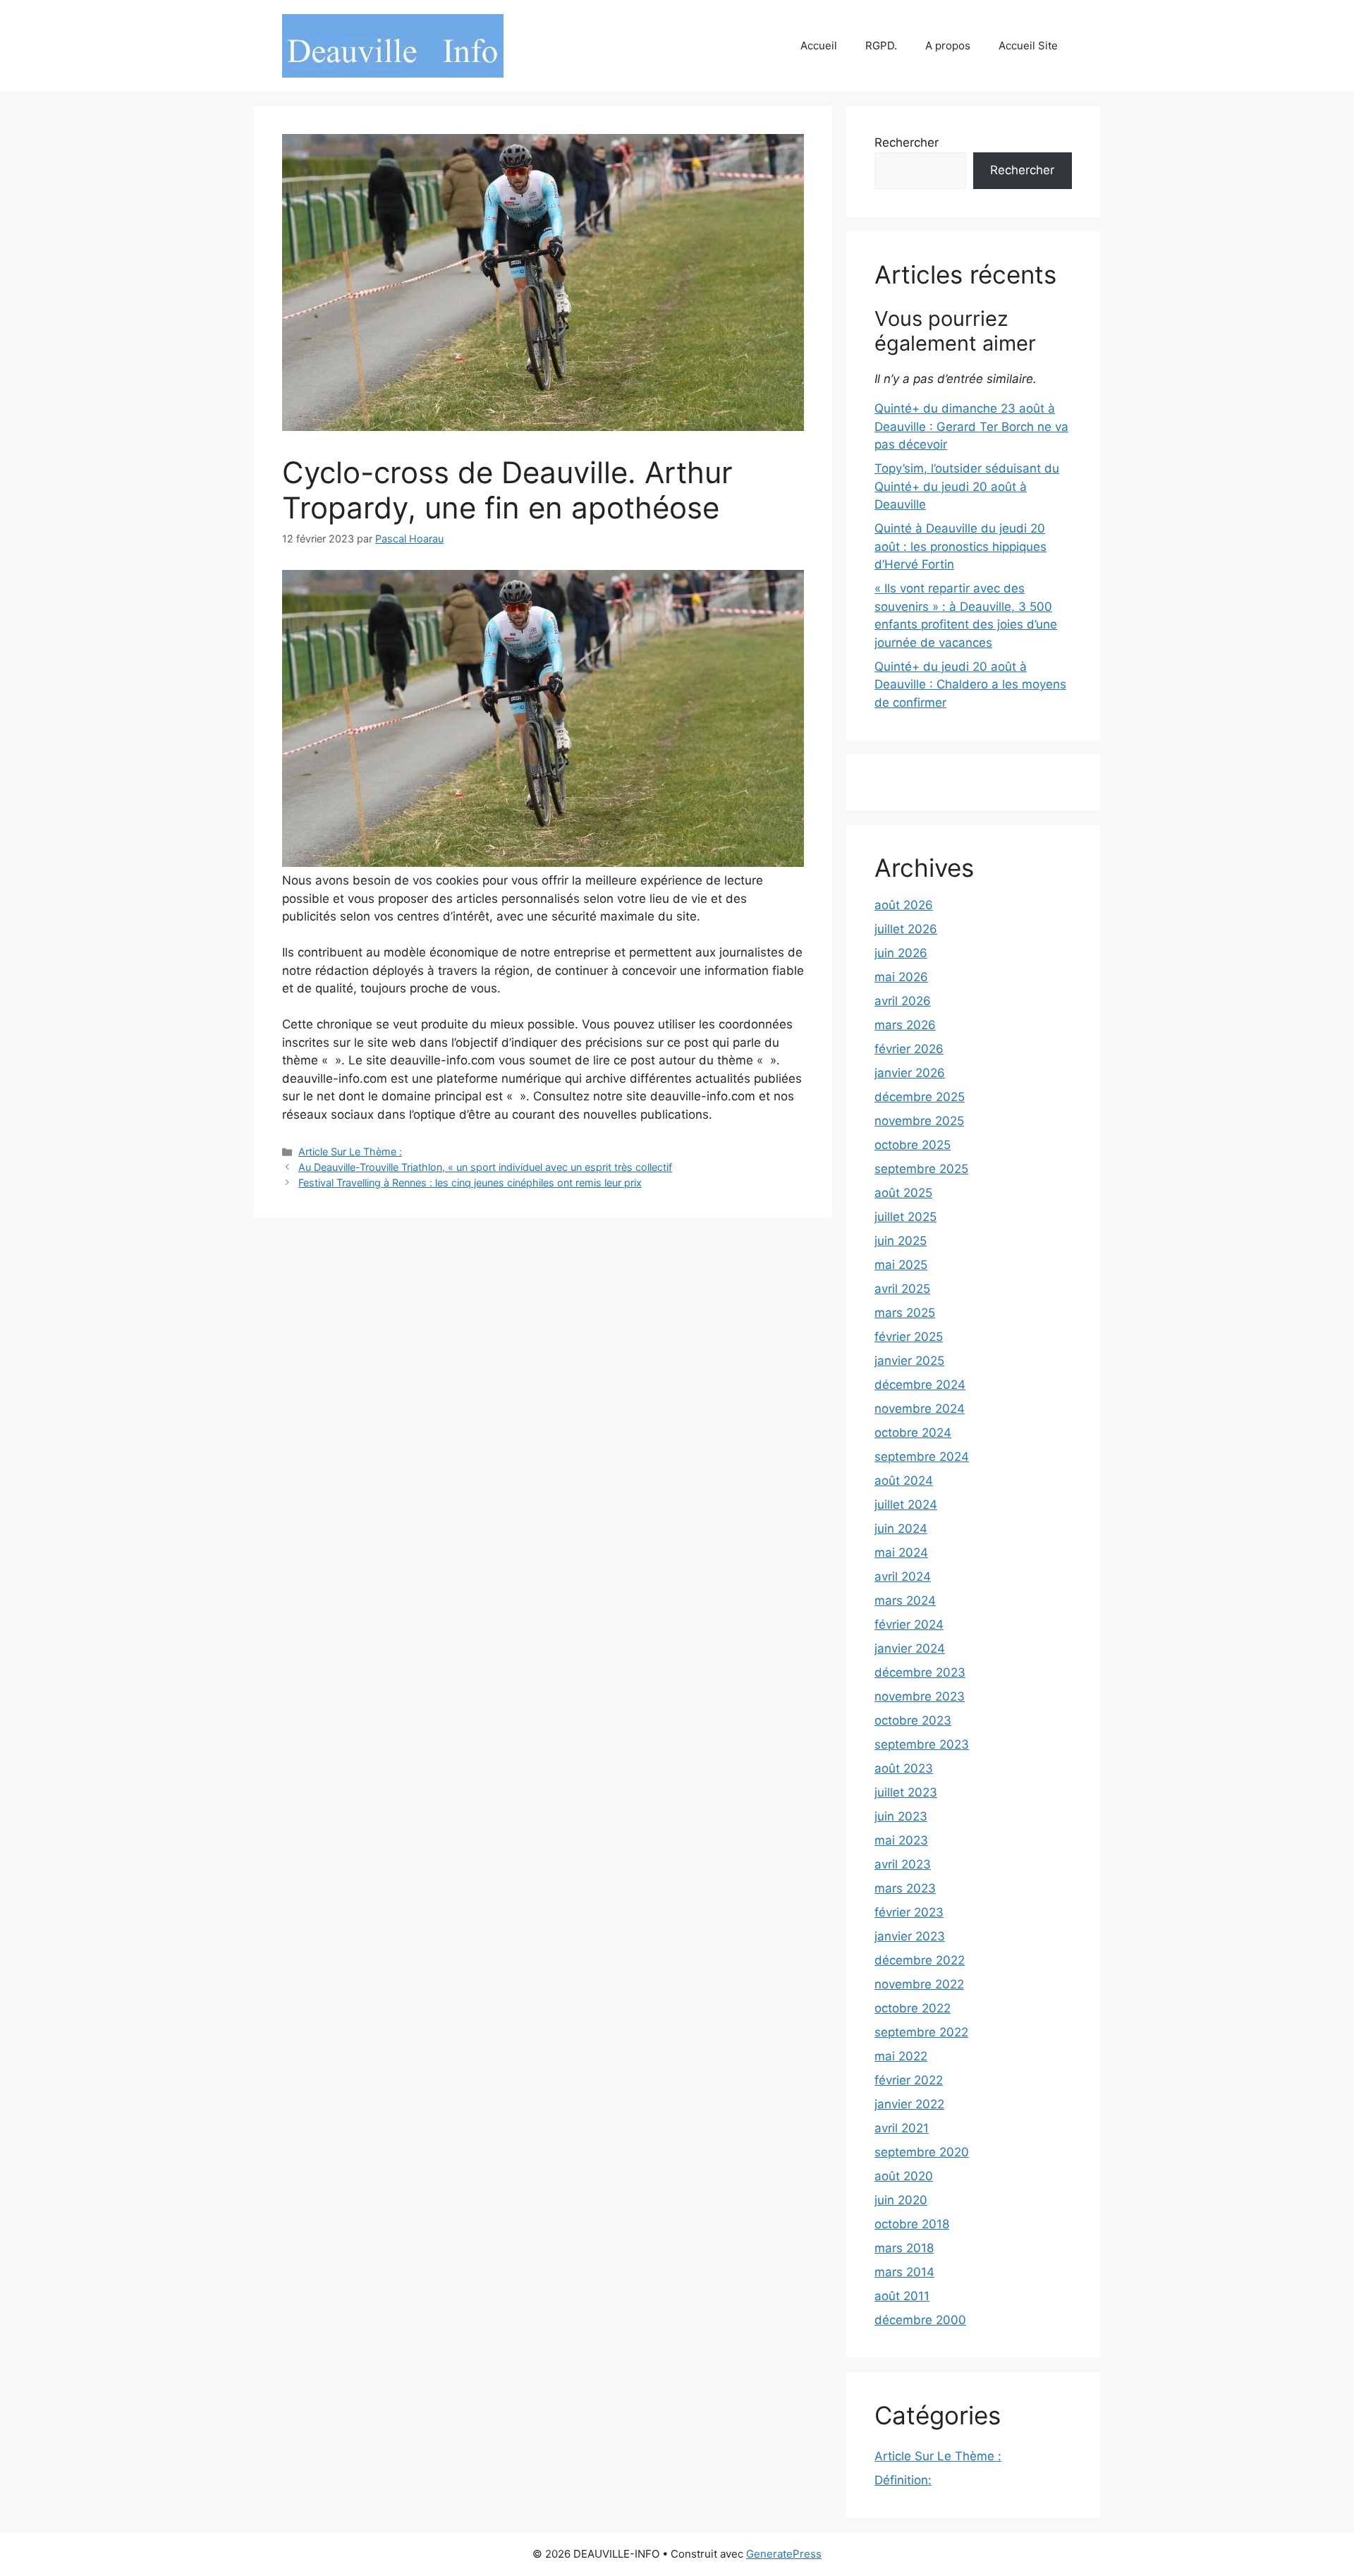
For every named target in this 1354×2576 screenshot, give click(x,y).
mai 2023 (901, 1840)
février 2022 (909, 2080)
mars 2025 (905, 1313)
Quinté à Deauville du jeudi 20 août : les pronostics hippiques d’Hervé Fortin (960, 546)
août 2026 (904, 905)
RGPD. (881, 45)
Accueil (819, 45)
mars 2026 (905, 1025)
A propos (948, 45)
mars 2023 (905, 1888)
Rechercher (907, 142)
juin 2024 (901, 1529)
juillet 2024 (906, 1505)
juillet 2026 (906, 929)
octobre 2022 (913, 2008)
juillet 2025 (905, 1217)
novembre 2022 (919, 1984)
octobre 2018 (912, 2224)
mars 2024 (905, 1600)
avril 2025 (902, 1289)
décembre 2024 (920, 1385)
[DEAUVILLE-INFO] (393, 45)
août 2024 (904, 1481)
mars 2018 (904, 2248)
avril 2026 (903, 1001)
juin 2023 (901, 1816)
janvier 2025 (909, 1361)
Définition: (903, 2480)
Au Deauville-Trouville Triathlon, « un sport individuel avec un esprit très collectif (485, 1167)
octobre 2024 (913, 1433)
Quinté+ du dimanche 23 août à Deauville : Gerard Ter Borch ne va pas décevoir (971, 426)
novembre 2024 (920, 1409)
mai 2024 (901, 1553)
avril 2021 (902, 2128)
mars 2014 (904, 2272)
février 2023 (909, 1912)
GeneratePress (784, 2554)
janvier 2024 (910, 1648)
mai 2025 (901, 1265)
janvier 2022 (909, 2104)
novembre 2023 (920, 1696)
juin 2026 (901, 953)
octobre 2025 (913, 1145)
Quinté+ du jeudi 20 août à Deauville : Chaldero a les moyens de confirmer (970, 685)
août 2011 (902, 2296)
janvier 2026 (910, 1073)
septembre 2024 (922, 1457)
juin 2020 (901, 2200)
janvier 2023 (910, 1936)
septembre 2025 (921, 1169)
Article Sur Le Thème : (350, 1152)
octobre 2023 (913, 1720)
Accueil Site (1028, 45)
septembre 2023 (922, 1744)
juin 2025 (901, 1241)
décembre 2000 (920, 2320)
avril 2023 (903, 1864)
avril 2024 (903, 1576)
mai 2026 (901, 977)
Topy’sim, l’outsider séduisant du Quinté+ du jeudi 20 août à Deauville (967, 486)
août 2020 (904, 2176)
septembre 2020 (922, 2152)
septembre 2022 (921, 2032)
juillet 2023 (906, 1792)
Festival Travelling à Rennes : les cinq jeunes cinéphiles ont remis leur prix (470, 1183)
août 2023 (904, 1768)
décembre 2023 (920, 1672)
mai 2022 (901, 2056)
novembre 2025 (919, 1121)
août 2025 (903, 1193)
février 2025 (909, 1337)
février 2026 (909, 1049)
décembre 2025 (920, 1097)
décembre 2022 (920, 1960)
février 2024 (909, 1624)
